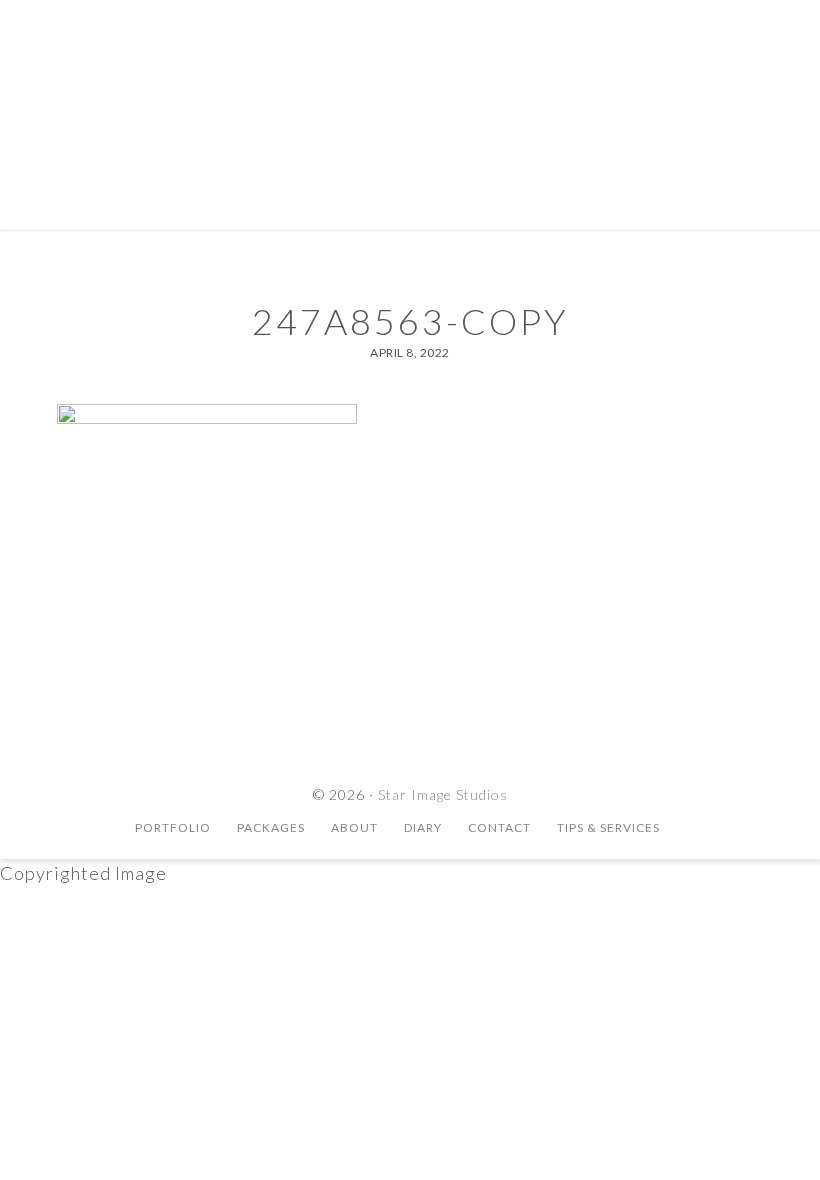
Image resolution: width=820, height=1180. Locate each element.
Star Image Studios (410, 85)
